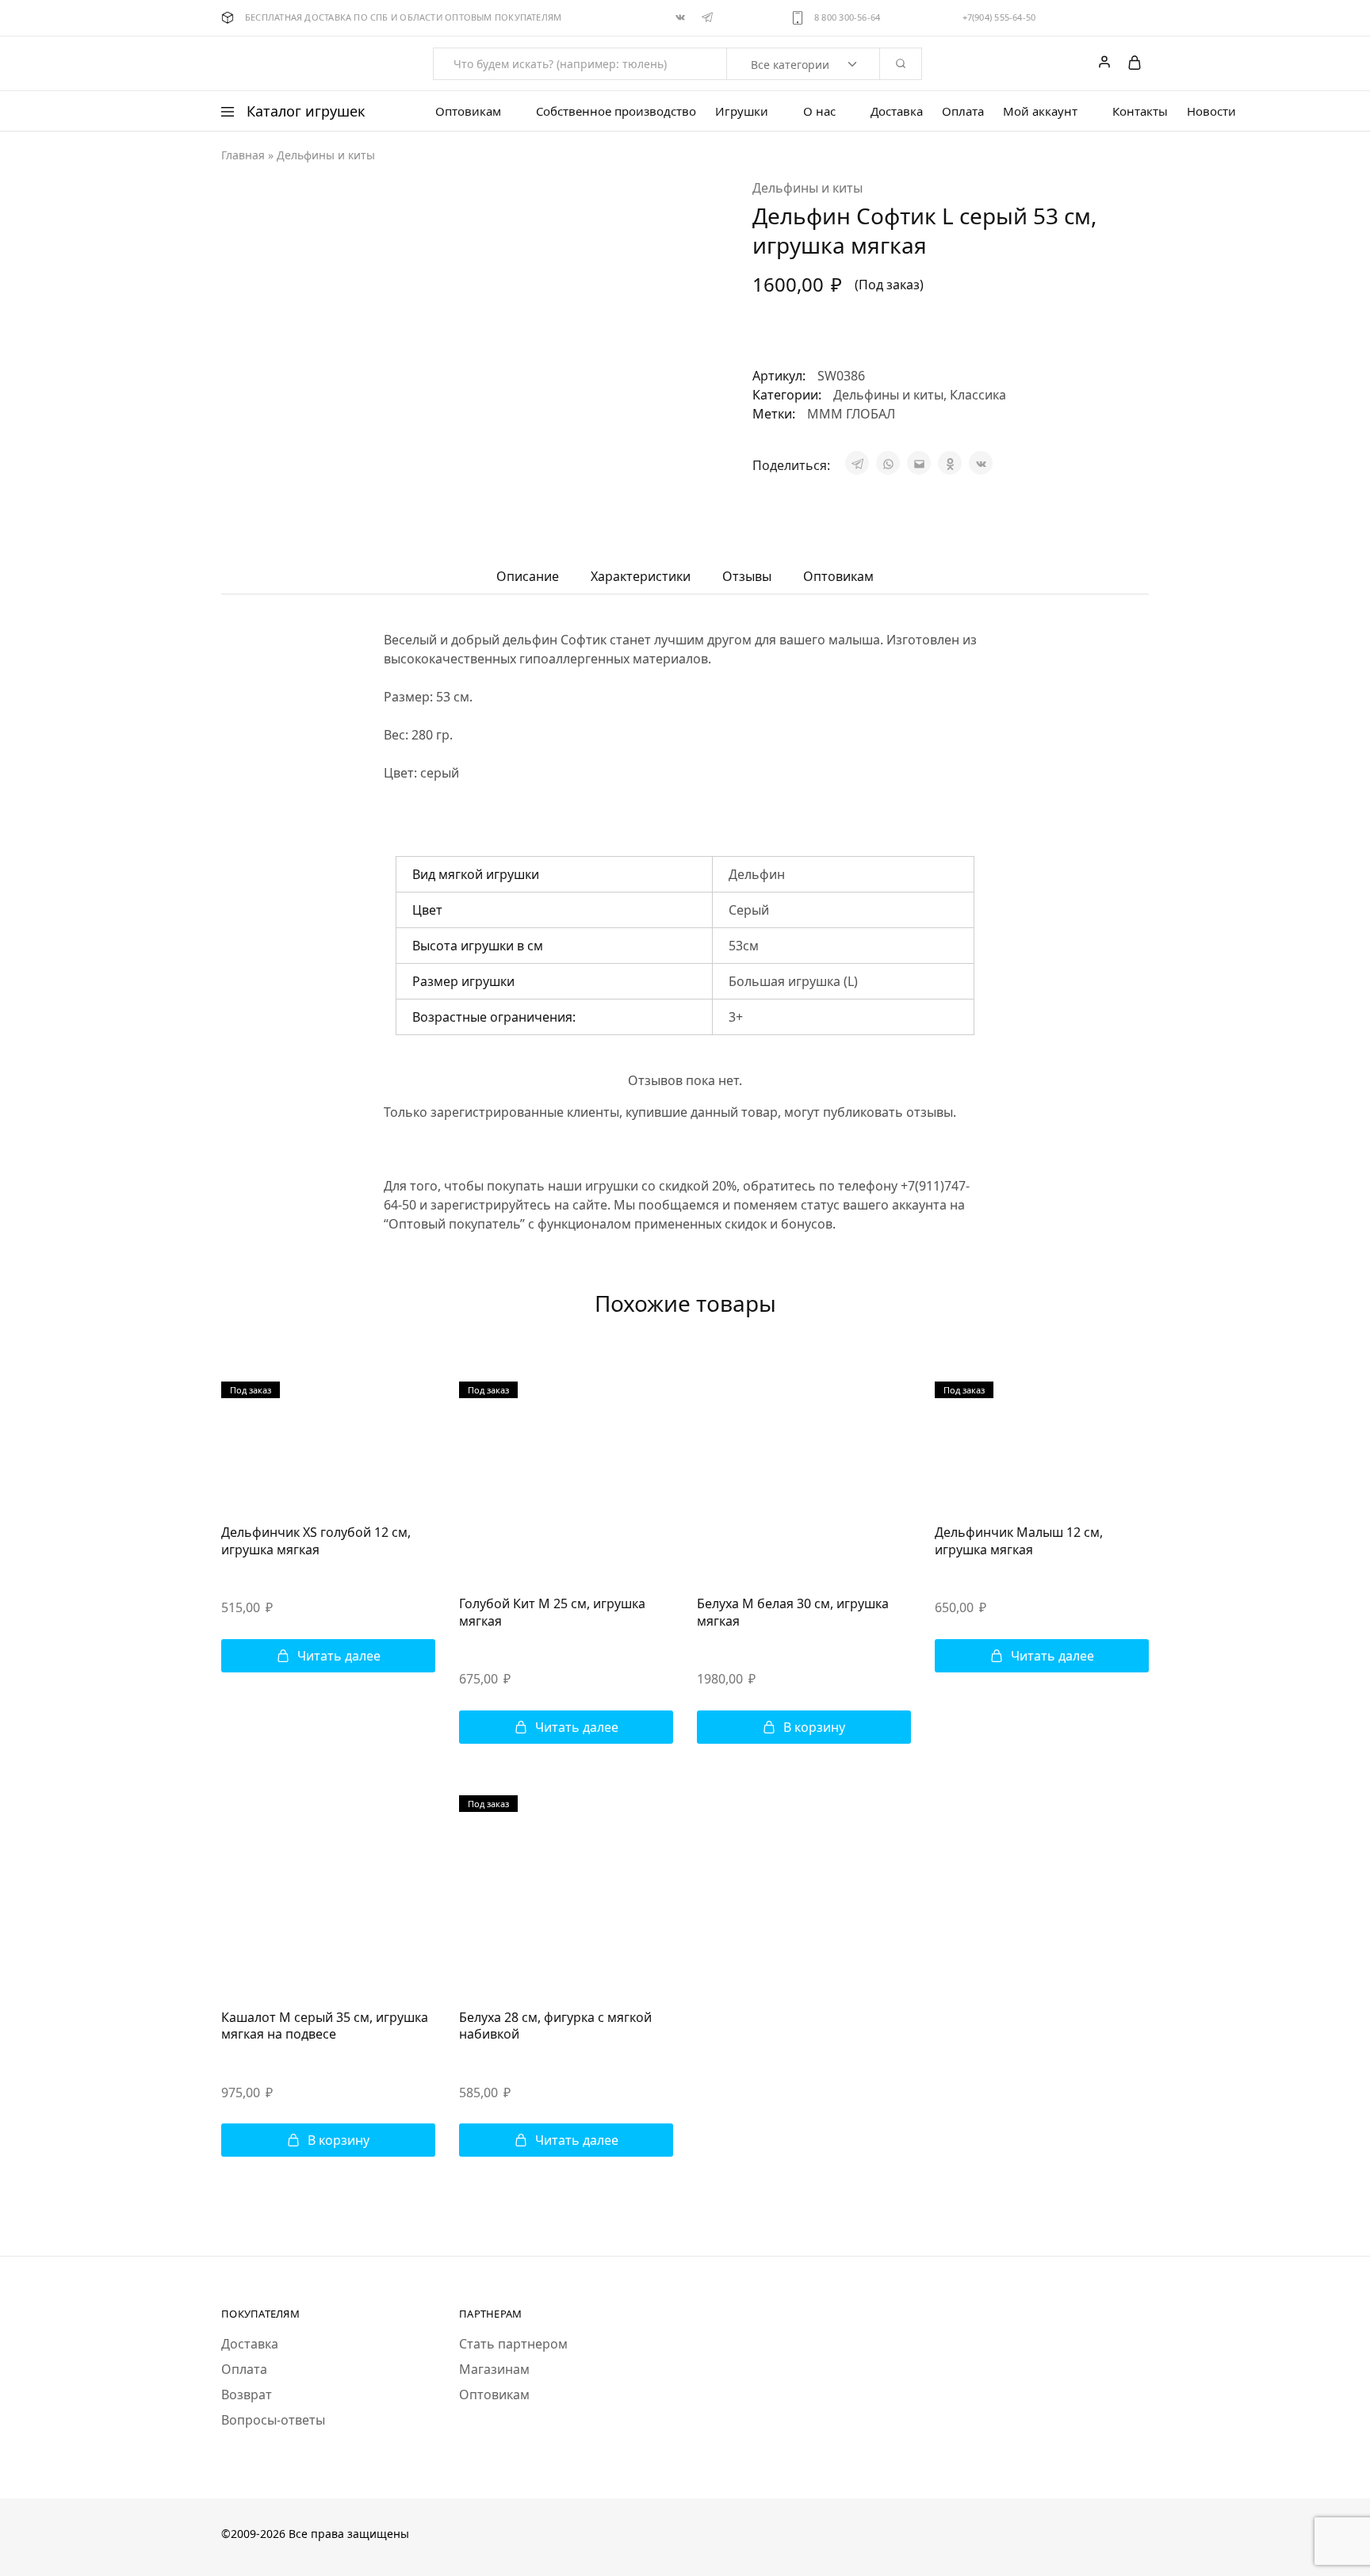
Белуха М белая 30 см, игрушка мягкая (793, 1612)
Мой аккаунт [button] (1040, 111)
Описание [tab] (528, 576)
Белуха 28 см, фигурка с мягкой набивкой (555, 2026)
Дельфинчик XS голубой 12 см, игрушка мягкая (316, 1540)
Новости (1211, 111)
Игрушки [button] (742, 111)
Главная (243, 155)
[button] (804, 1727)
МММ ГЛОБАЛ (851, 414)
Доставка (897, 111)
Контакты (1140, 111)
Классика (978, 395)
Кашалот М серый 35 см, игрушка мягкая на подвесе (325, 2026)
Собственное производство (616, 111)
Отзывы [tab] (747, 576)
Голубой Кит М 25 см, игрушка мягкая (552, 1612)
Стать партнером (513, 2344)
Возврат (247, 2394)
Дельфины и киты (326, 155)
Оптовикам (494, 2394)
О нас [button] (819, 111)
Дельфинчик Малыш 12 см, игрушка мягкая (1019, 1540)
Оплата (963, 111)
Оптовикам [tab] (838, 576)
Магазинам (494, 2369)
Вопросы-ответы (273, 2420)
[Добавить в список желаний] (770, 333)
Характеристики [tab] (641, 576)
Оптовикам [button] (468, 111)
